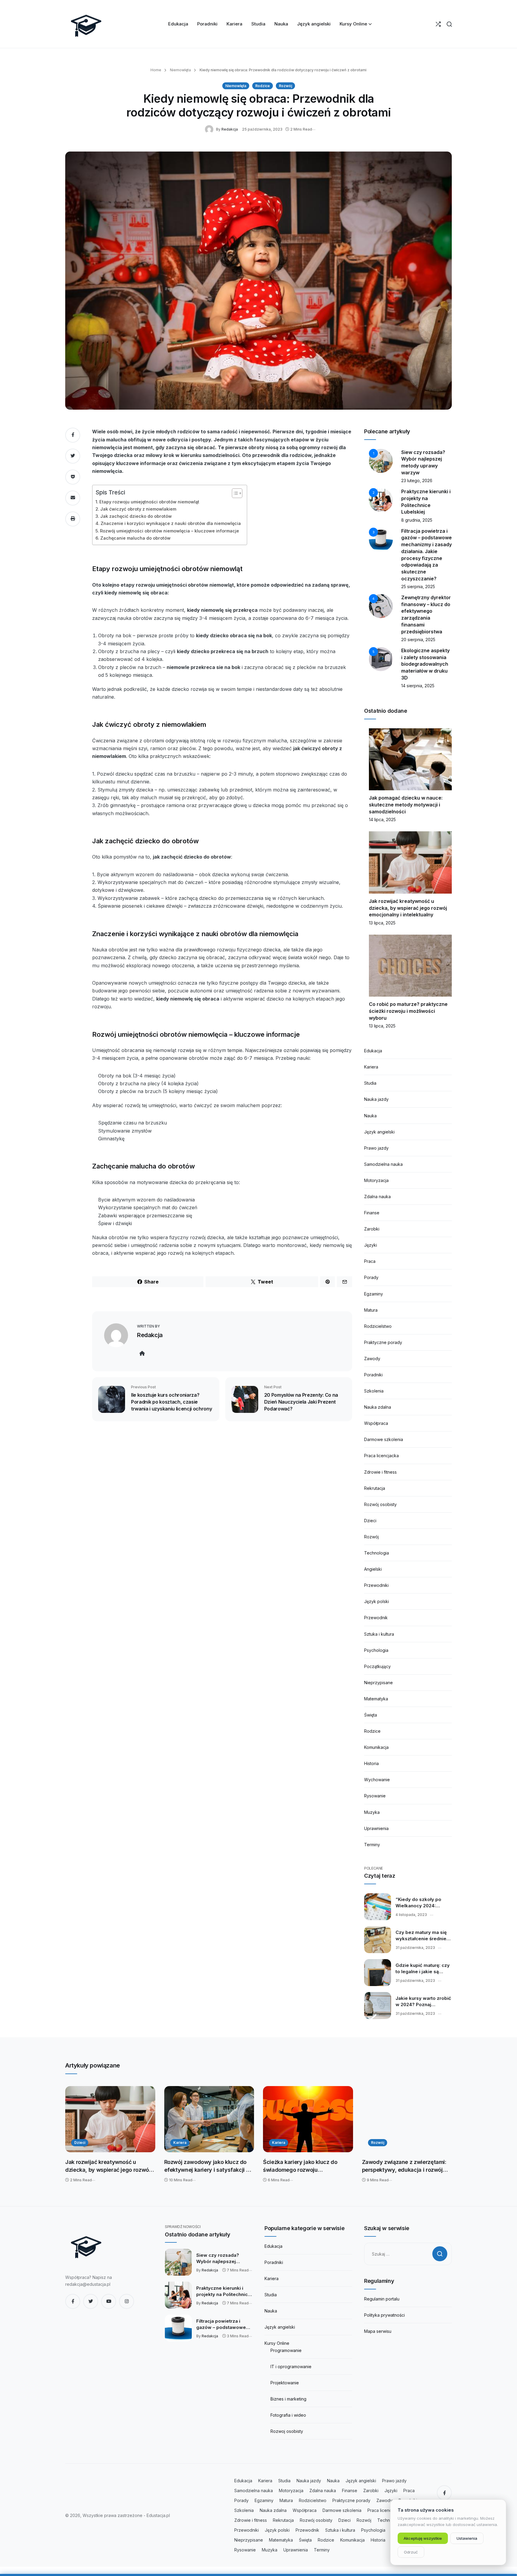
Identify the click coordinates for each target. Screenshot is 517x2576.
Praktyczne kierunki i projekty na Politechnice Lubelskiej (223, 2292)
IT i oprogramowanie (291, 2367)
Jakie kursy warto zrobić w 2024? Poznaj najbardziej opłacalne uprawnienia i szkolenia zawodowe (423, 2002)
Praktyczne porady (383, 1342)
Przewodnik (376, 1618)
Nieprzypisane (378, 1683)
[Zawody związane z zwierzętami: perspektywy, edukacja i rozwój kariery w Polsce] (407, 2119)
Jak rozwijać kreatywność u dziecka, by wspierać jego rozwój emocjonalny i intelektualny (408, 908)
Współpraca (376, 1423)
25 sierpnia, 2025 (418, 587)
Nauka (370, 1116)
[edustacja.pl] (86, 24)
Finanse (372, 1213)
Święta (371, 1715)
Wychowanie (377, 1780)
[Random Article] (438, 24)
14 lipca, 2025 (382, 819)
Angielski (373, 1569)
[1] (381, 460)
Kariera (371, 1067)
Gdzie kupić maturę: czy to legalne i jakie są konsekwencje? (423, 1969)
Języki (371, 1245)
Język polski (377, 1601)
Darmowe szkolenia (384, 1439)
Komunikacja (376, 1747)
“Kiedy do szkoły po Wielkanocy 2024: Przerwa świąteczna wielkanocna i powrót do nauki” (423, 1903)
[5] (381, 659)
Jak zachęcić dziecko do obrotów (136, 516)
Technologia (377, 1553)
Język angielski (379, 1132)
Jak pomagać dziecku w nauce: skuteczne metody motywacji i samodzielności (406, 805)
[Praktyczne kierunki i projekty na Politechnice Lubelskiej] (178, 2295)
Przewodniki (376, 1585)
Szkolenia (374, 1391)
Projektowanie (285, 2383)
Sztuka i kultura (379, 1634)
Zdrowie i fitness (380, 1472)
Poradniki (373, 1375)
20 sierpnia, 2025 (418, 640)
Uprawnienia (376, 1828)
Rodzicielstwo (378, 1326)
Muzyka (372, 1812)
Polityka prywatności (384, 2315)
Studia (370, 1083)
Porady (371, 1277)
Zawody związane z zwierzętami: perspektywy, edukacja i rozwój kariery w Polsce (404, 2166)
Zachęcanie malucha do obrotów (135, 538)
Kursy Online (277, 2343)
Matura (371, 1310)
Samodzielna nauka (383, 1164)
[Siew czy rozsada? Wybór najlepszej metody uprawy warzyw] (178, 2262)
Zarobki (372, 1229)
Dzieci (370, 1521)
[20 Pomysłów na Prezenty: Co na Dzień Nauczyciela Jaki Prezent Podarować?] (245, 1399)
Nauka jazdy (376, 1099)
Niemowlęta (180, 70)
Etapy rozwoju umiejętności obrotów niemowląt (149, 502)
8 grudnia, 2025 (417, 520)
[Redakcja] (210, 129)
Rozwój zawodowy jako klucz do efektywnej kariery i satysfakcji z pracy (207, 2166)
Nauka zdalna (378, 1407)
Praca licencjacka (381, 1456)
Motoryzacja (376, 1180)
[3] (381, 539)
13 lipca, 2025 (382, 923)
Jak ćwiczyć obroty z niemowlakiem (138, 509)
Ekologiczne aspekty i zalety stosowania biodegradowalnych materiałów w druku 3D (425, 664)
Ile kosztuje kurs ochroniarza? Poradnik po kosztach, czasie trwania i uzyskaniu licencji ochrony (171, 1402)
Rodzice (263, 86)
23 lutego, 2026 (417, 480)
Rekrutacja (375, 1488)
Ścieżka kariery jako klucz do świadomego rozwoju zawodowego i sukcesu (300, 2166)
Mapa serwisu (378, 2331)
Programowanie (286, 2350)
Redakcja (230, 129)
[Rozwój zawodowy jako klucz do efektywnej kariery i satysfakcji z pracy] (209, 2119)
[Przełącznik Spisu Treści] (234, 493)
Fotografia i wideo (288, 2415)
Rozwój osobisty (380, 1504)
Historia (371, 1763)
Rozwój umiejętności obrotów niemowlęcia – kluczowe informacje (169, 531)
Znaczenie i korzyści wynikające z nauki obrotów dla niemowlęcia (171, 523)
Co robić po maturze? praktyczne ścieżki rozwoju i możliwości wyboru (408, 1011)
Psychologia (376, 1650)
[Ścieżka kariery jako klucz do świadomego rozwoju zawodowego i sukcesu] (308, 2119)
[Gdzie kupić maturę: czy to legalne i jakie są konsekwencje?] (378, 1973)
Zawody (372, 1359)
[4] (381, 606)
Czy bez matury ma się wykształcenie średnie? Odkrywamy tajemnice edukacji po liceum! (422, 1936)
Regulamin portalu (382, 2299)
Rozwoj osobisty (287, 2431)
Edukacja (373, 1051)
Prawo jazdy (376, 1148)
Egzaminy (374, 1294)
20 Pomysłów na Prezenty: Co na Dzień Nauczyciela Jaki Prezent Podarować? (301, 1402)
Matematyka (376, 1699)
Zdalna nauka (377, 1197)
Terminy (372, 1845)
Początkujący (377, 1666)
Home (156, 70)
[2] (381, 500)
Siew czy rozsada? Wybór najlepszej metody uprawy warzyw (223, 2259)
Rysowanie (375, 1796)
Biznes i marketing (288, 2399)
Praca (370, 1261)
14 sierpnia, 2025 (418, 686)
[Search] (449, 24)
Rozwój (285, 86)
